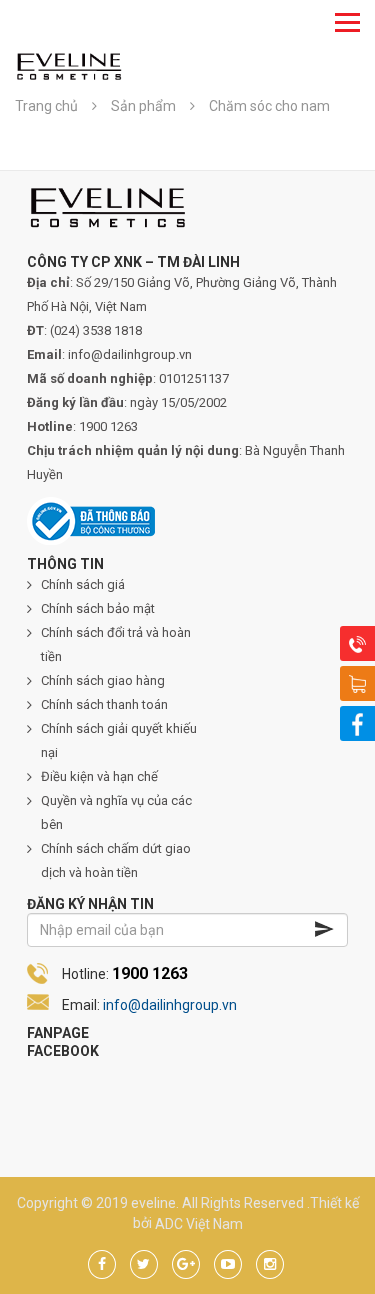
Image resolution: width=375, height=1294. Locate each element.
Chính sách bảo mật (98, 608)
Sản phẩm (143, 106)
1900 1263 (150, 973)
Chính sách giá (83, 584)
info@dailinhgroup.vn (170, 1005)
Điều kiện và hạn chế (99, 776)
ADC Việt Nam (199, 1223)
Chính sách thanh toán (104, 704)
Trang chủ (46, 106)
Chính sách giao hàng (103, 680)
